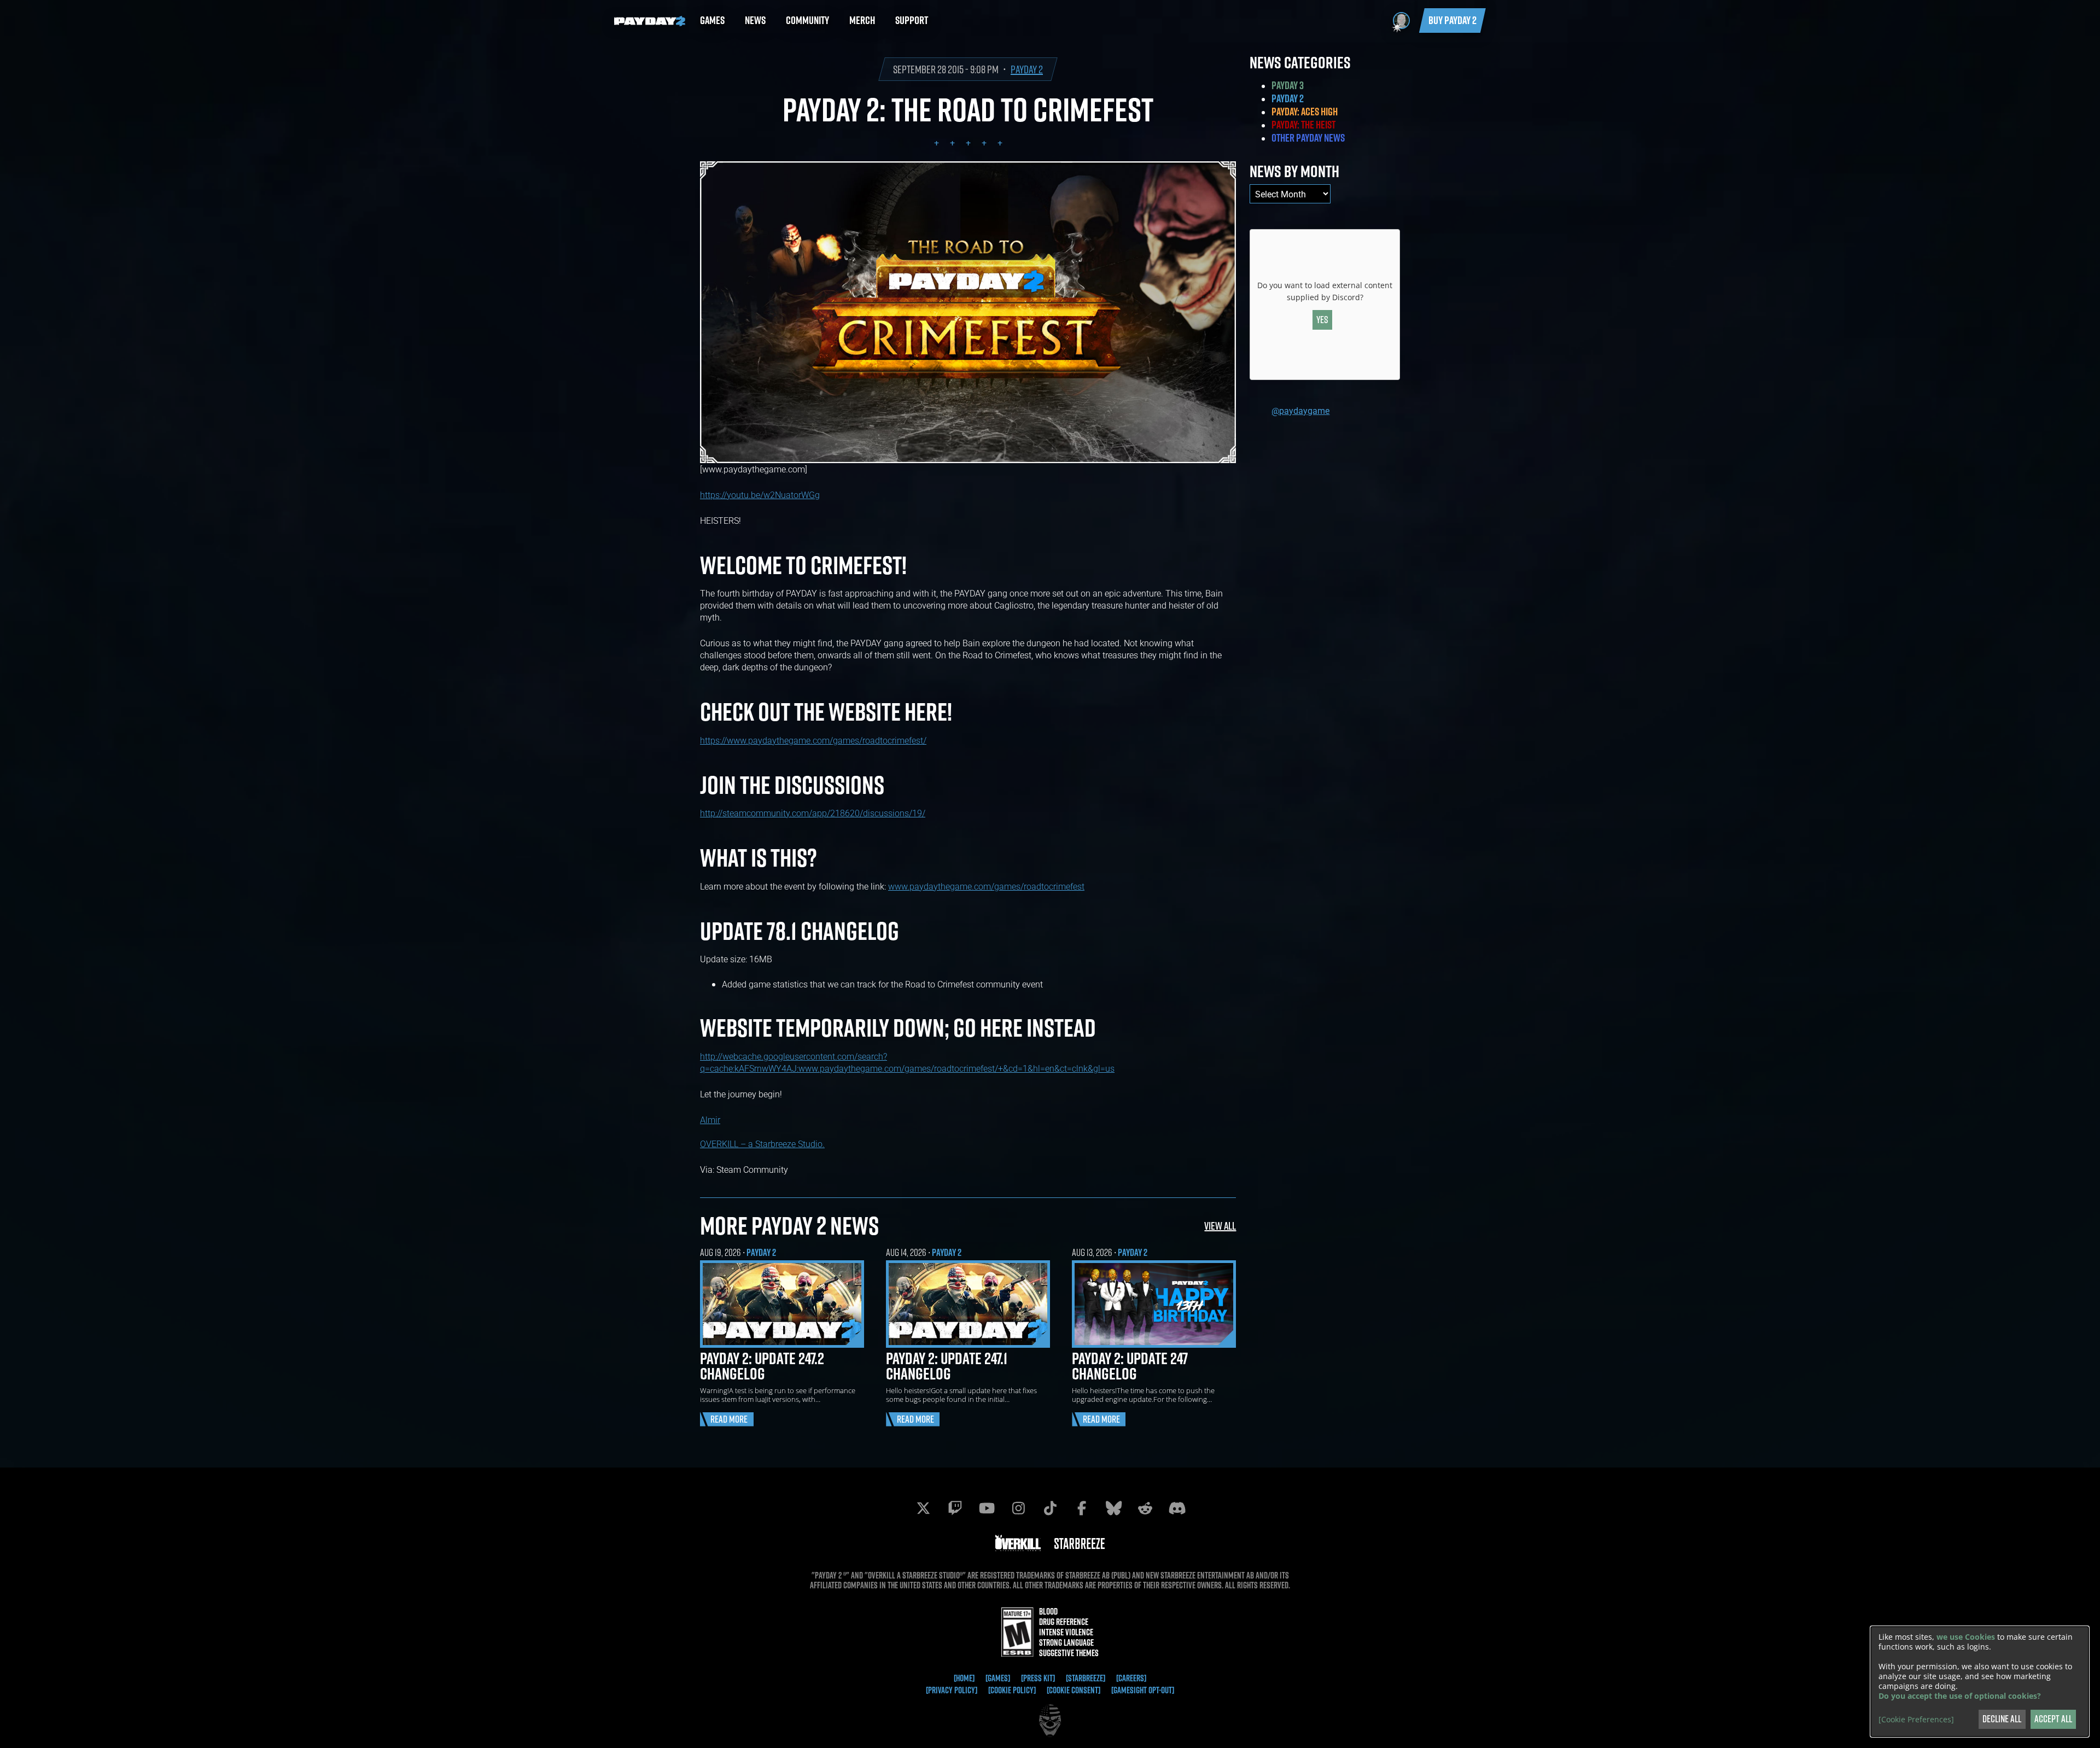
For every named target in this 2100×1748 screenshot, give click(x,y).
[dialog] (1980, 1682)
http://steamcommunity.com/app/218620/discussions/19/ (813, 813)
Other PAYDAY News (1308, 138)
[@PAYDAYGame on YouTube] (987, 1508)
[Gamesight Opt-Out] (1143, 1690)
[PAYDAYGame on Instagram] (1018, 1508)
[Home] (964, 1678)
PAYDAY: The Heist (1303, 125)
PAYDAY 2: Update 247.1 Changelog (947, 1366)
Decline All (2002, 1719)
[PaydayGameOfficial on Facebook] (1082, 1508)
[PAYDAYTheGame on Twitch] (955, 1508)
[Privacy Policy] (952, 1690)
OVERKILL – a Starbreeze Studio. (762, 1144)
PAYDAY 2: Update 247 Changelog (1130, 1366)
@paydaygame (1300, 410)
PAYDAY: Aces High (1305, 112)
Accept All (2053, 1719)
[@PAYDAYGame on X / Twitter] (923, 1508)
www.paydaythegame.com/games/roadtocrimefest (986, 886)
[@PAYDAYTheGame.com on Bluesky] (1113, 1508)
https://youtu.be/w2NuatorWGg (760, 495)
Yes (1322, 320)
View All (1220, 1226)
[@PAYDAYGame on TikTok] (1050, 1508)
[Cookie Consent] (1074, 1690)
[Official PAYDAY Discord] (1177, 1508)
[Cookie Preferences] (1916, 1720)
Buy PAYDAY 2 (1452, 20)
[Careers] (1131, 1678)
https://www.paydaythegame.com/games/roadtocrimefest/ (813, 740)
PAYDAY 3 (1288, 85)
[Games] (998, 1678)
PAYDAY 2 (1027, 69)
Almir (710, 1119)
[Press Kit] (1038, 1678)
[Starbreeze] (1086, 1678)
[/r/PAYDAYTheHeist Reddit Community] (1145, 1508)
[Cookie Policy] (1012, 1690)
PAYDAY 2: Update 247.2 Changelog (762, 1366)
